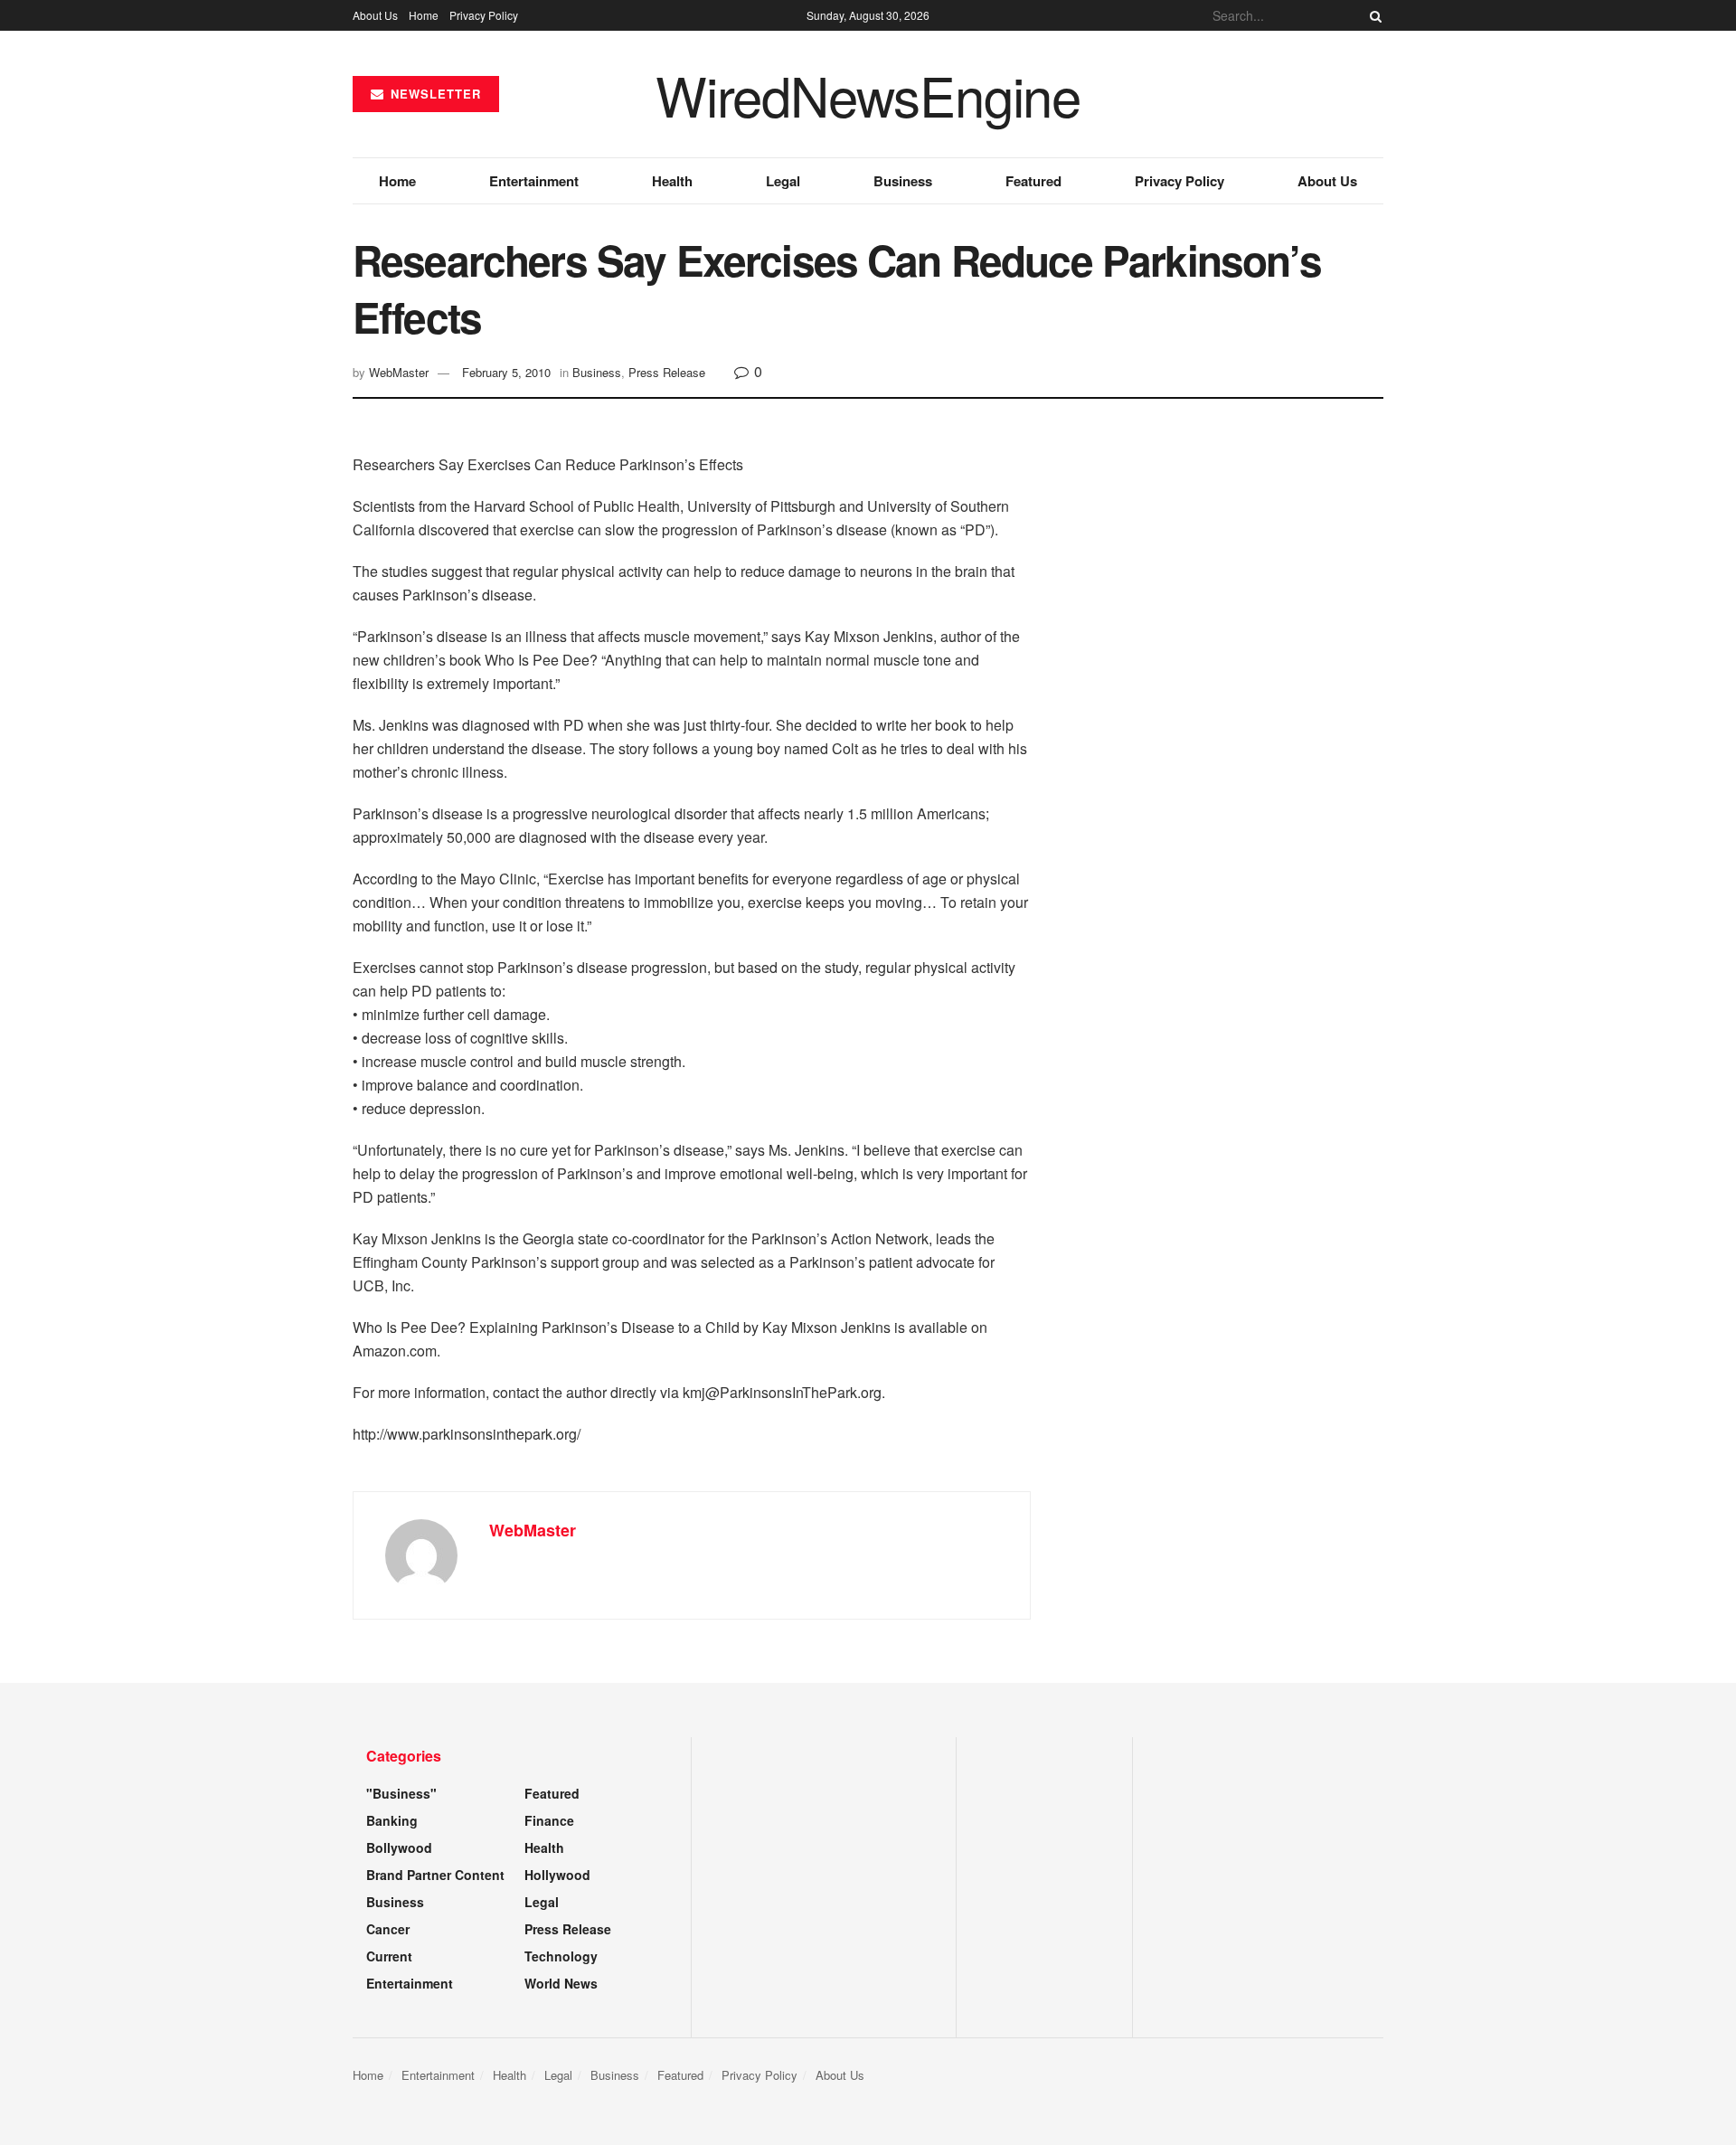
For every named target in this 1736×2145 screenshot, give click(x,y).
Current (389, 1956)
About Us (375, 15)
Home (424, 15)
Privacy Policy (484, 15)
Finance (549, 1820)
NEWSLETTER (434, 94)
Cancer (388, 1929)
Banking (392, 1820)
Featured (1033, 181)
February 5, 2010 (506, 372)
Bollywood (399, 1847)
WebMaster (399, 372)
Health (672, 181)
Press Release (667, 372)
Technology (561, 1956)
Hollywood (557, 1875)
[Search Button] (1373, 15)
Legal (783, 181)
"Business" (401, 1793)
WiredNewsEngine (868, 94)
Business (903, 181)
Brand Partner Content (435, 1875)
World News (561, 1983)
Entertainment (534, 181)
